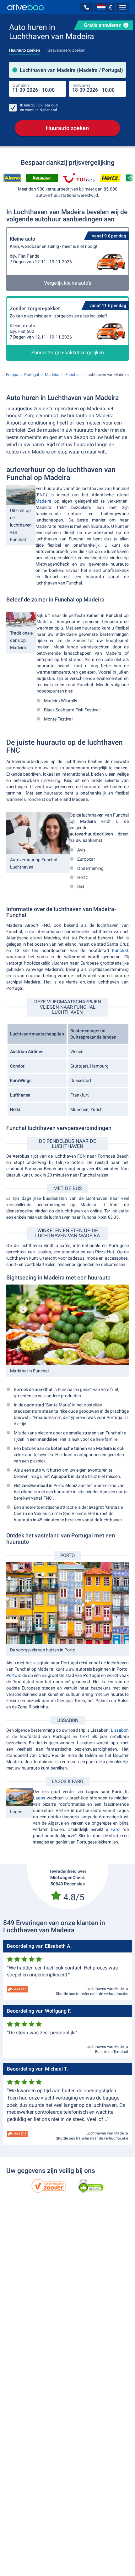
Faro (115, 1829)
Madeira (45, 501)
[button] (87, 7)
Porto (12, 1675)
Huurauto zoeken (67, 128)
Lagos (39, 1798)
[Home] (26, 7)
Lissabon (120, 1730)
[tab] (24, 48)
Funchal (120, 950)
